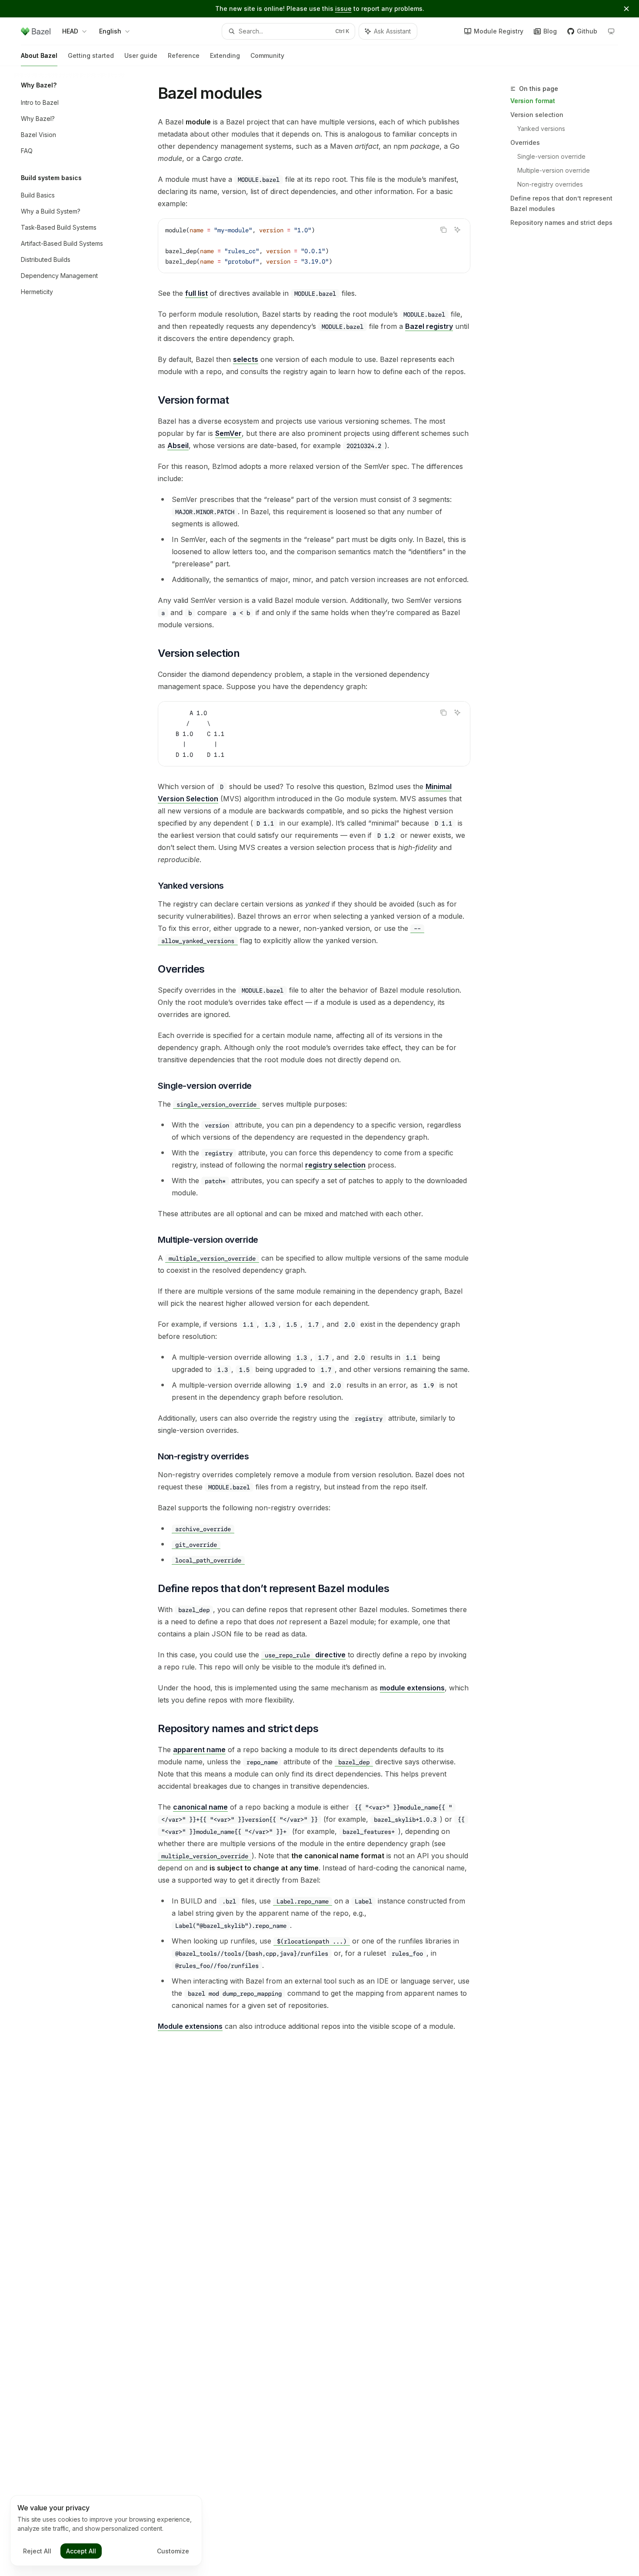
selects (246, 359)
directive (305, 1655)
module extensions (412, 1688)
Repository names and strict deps (561, 222)
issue (343, 8)
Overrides (525, 142)
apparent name (199, 1750)
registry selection (335, 1165)
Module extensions (190, 2026)
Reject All (37, 2551)
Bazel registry (429, 326)
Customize (173, 2551)
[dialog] (106, 2531)
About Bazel (39, 55)
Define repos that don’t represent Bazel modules (561, 203)
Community (267, 55)
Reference (184, 55)
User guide (141, 55)
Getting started (91, 55)
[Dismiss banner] (626, 9)
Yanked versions (541, 129)
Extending (225, 55)
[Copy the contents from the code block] (443, 230)
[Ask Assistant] (457, 230)
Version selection (537, 115)
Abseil (178, 445)
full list (196, 293)
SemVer (228, 433)
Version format (533, 101)
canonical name (200, 1807)
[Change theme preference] (611, 31)
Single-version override (551, 156)
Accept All (81, 2551)
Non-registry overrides (550, 184)
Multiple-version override (554, 170)
